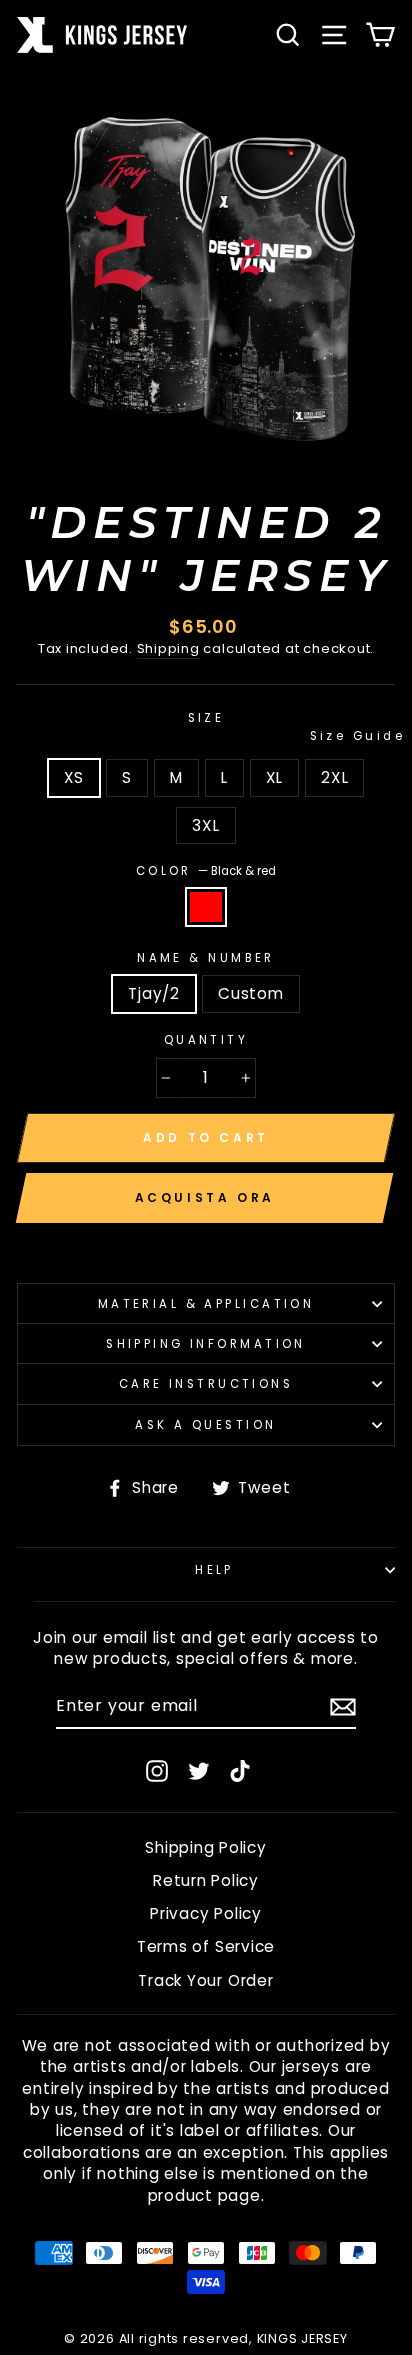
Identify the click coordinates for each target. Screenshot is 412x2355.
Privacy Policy (206, 1913)
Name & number (206, 958)
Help (214, 1570)
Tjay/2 (154, 993)
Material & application (206, 1304)
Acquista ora (205, 1197)
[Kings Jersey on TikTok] (240, 1770)
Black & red (206, 906)
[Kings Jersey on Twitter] (199, 1770)
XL (275, 777)
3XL (205, 825)
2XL (334, 777)
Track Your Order (205, 1980)
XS (74, 777)
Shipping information (206, 1344)
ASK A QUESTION (205, 1425)
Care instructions (206, 1384)
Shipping (168, 649)
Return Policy (206, 1880)
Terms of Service (206, 1946)
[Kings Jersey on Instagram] (157, 1770)
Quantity (206, 1040)
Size (291, 727)
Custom (251, 993)
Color (206, 871)
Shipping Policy (205, 1847)
